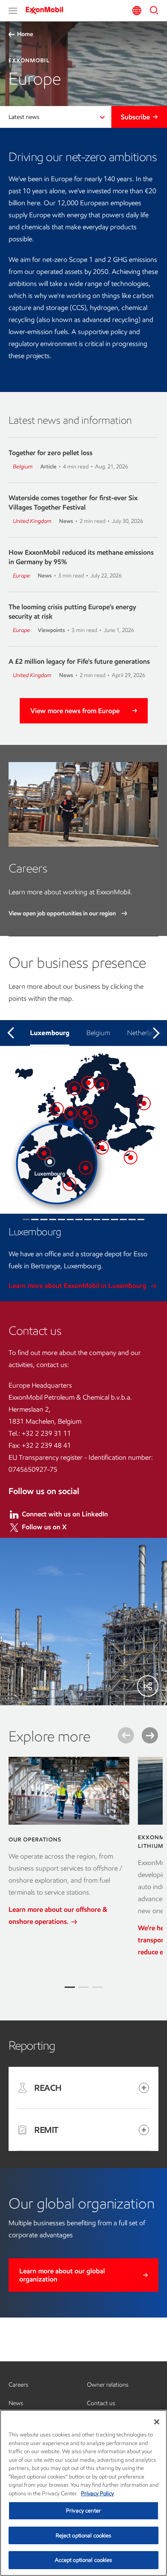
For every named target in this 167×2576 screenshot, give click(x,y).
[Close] (157, 2422)
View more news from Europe (75, 711)
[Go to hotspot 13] (132, 1220)
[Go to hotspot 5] (61, 1220)
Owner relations (108, 2385)
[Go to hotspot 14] (141, 1220)
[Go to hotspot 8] (88, 1220)
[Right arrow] (150, 1735)
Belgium (23, 466)
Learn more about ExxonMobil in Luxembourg (78, 1286)
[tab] (70, 1987)
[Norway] (75, 1088)
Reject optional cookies (84, 2535)
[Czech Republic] (91, 1122)
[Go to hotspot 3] (44, 1220)
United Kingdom (32, 521)
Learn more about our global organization (62, 2275)
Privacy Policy (97, 2493)
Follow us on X (44, 1527)
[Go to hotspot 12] (124, 1220)
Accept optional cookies (84, 2560)
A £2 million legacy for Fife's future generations (79, 661)
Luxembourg (50, 1033)
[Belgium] (44, 1153)
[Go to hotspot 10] (106, 1220)
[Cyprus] (131, 1157)
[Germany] (85, 1113)
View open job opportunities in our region (63, 913)
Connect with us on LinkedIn (65, 1514)
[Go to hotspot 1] (26, 1220)
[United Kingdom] (57, 1109)
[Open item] (144, 2088)
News (16, 2403)
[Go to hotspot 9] (97, 1220)
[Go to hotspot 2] (35, 1220)
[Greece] (102, 1148)
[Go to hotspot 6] (70, 1220)
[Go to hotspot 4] (53, 1220)
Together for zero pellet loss (51, 453)
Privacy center (83, 2511)
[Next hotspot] (156, 1033)
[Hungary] (86, 1168)
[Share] (148, 1686)
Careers (18, 2385)
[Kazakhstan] (144, 1103)
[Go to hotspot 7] (79, 1220)
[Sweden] (88, 1083)
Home (25, 34)
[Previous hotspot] (11, 1033)
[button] (13, 11)
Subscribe (135, 117)
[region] (83, 2493)
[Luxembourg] (50, 1162)
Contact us (101, 2403)
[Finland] (102, 1084)
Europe (21, 576)
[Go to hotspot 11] (115, 1220)
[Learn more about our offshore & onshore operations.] (69, 1791)
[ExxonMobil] (47, 10)
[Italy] (69, 1184)
